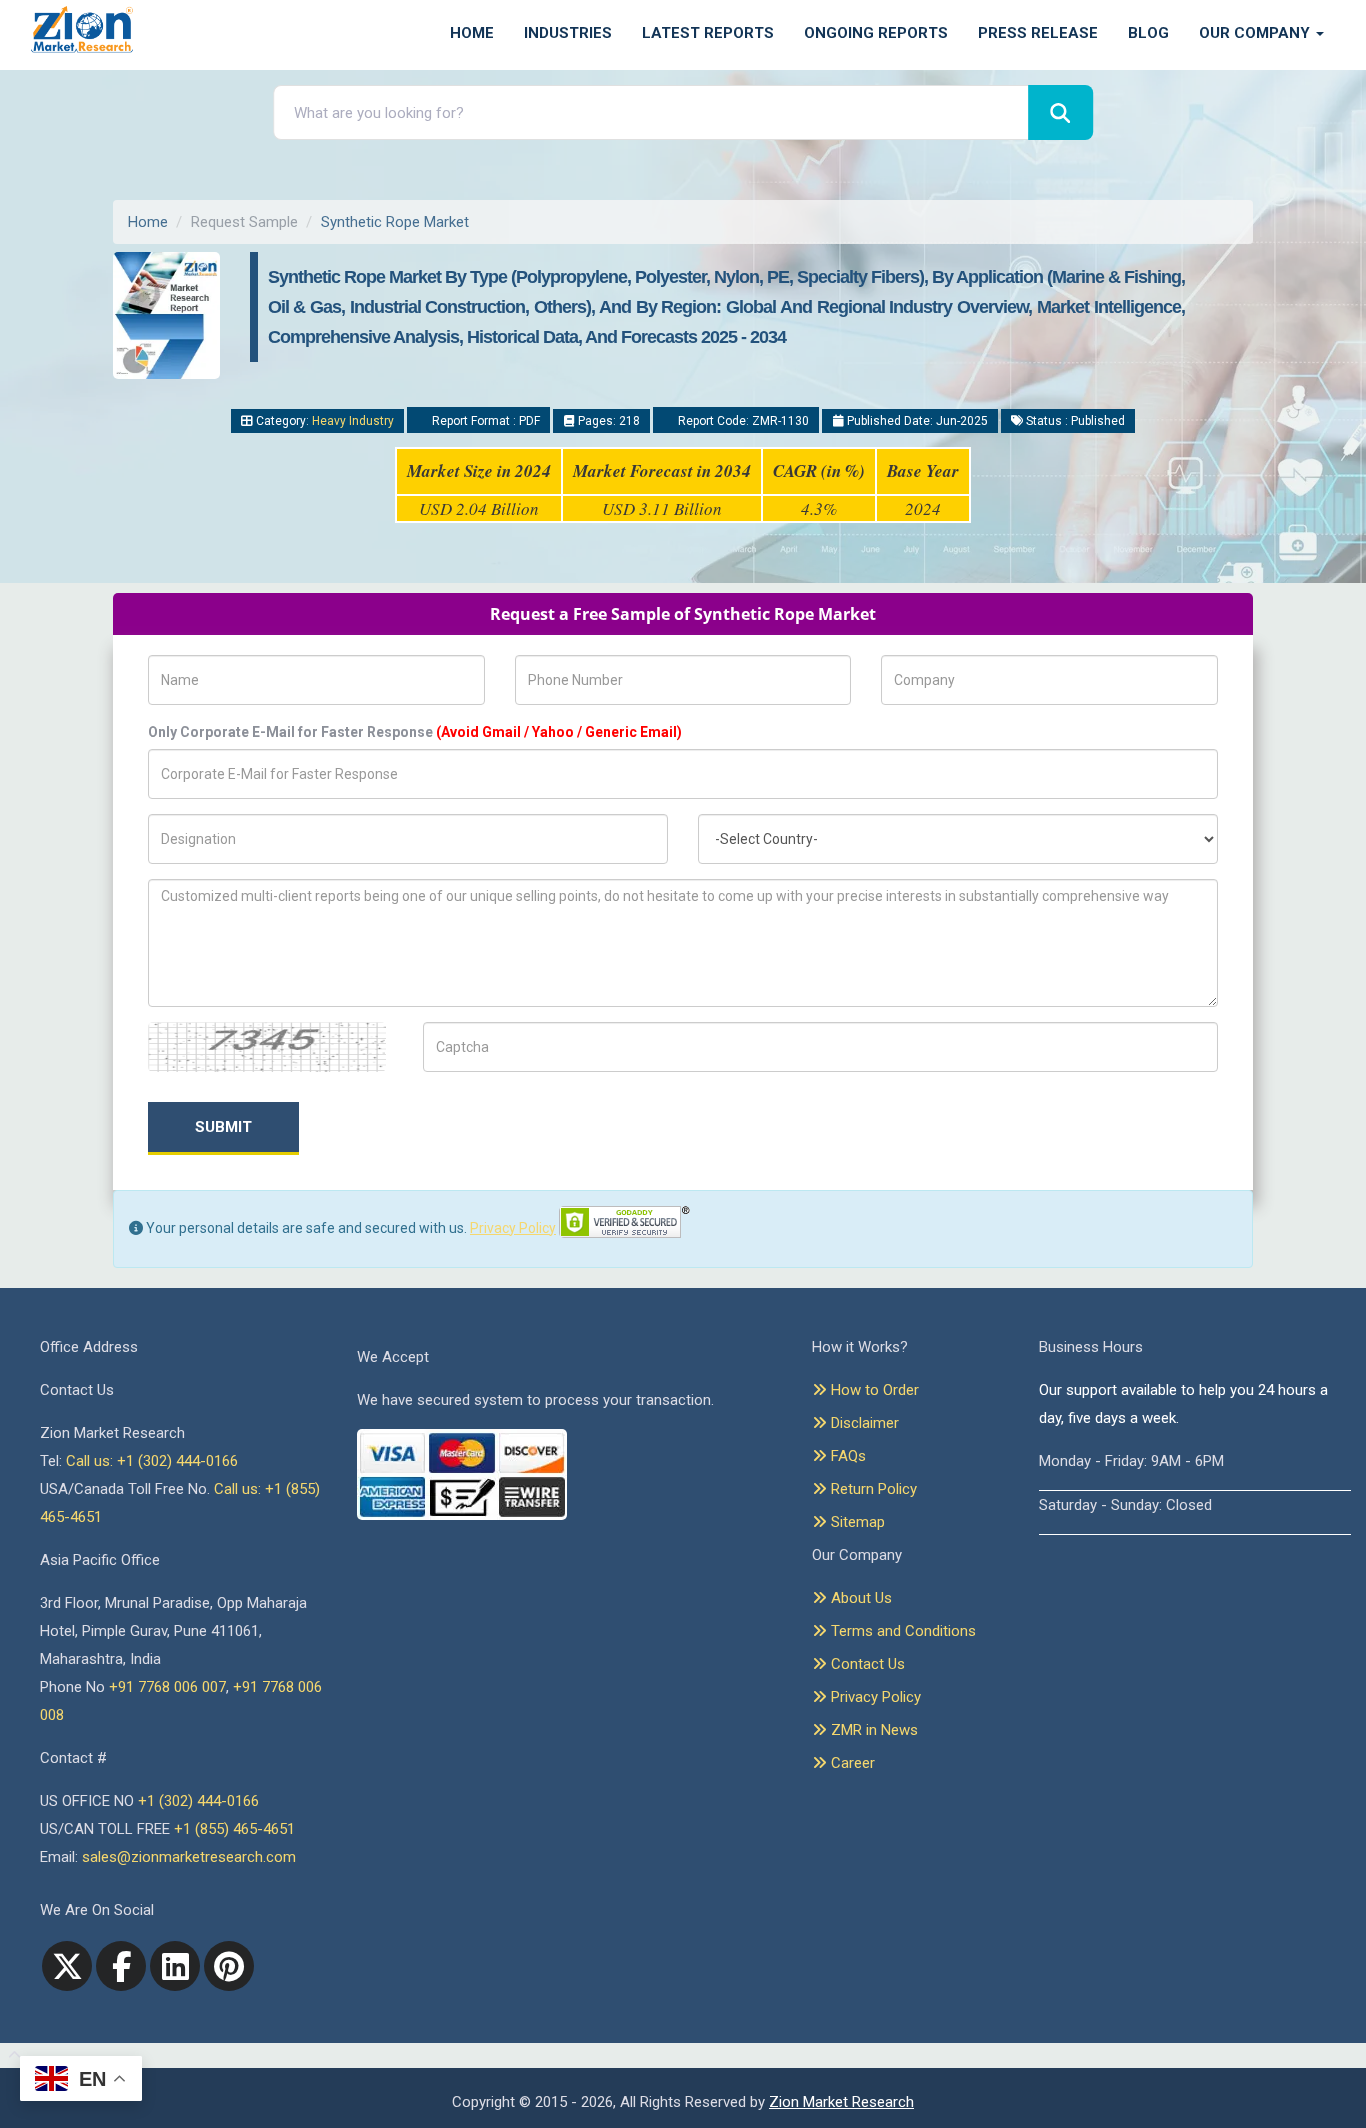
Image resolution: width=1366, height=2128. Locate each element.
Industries (568, 33)
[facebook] (121, 1966)
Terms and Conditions (901, 1631)
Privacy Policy (513, 1228)
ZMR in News (872, 1730)
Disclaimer (863, 1423)
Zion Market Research (841, 2102)
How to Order (873, 1390)
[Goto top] (10, 2056)
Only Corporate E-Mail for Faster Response (415, 732)
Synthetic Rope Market (395, 222)
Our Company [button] (1256, 33)
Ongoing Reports (876, 33)
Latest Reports (708, 33)
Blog (1148, 33)
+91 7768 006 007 (167, 1687)
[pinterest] (229, 1966)
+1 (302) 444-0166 (198, 1801)
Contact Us (866, 1664)
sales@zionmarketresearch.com (189, 1857)
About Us (859, 1598)
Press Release (1038, 33)
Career (851, 1763)
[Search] (1060, 112)
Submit (223, 1127)
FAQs (846, 1456)
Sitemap (856, 1522)
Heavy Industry (353, 421)
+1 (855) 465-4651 (234, 1829)
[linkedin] (175, 1966)
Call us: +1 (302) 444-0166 (152, 1461)
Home (472, 33)
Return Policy (872, 1489)
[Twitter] (67, 1966)
